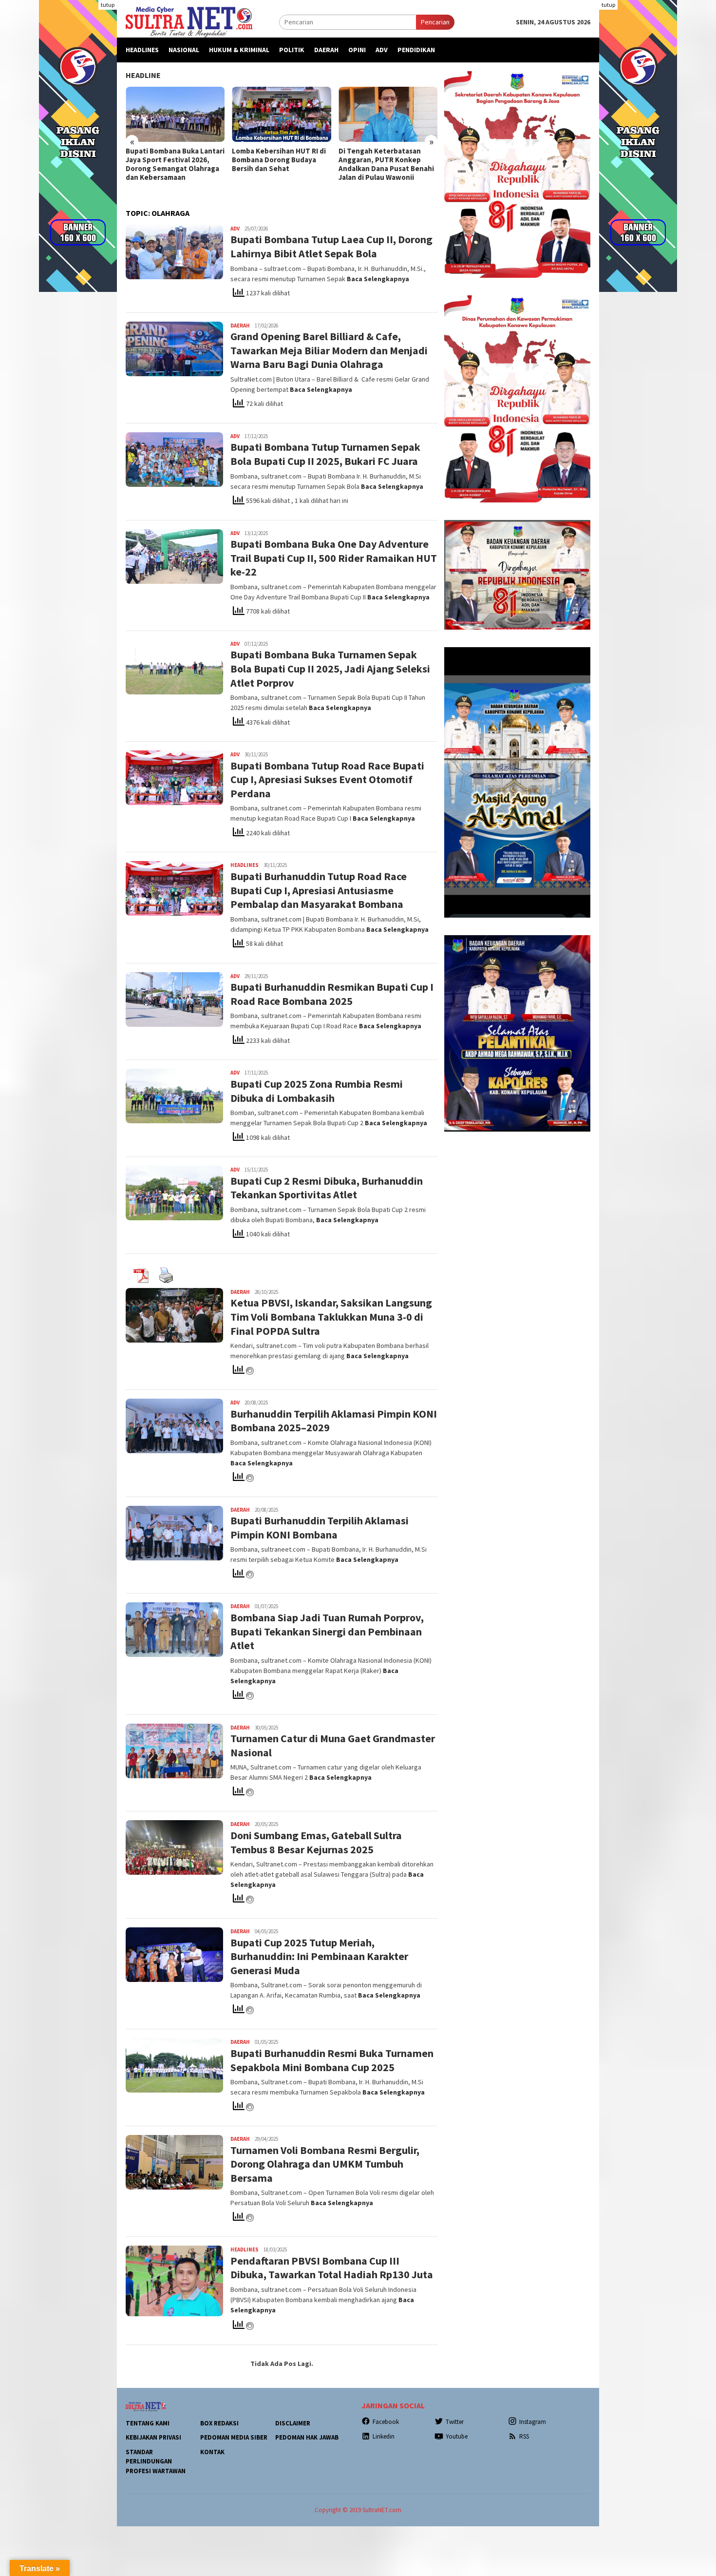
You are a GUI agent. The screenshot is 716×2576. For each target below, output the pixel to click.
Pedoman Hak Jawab (307, 2437)
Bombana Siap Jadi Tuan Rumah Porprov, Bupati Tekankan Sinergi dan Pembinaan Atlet (327, 1631)
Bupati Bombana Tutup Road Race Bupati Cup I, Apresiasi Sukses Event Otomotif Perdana (327, 779)
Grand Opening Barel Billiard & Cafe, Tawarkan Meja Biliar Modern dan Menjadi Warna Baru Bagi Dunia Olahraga (329, 350)
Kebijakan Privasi (153, 2437)
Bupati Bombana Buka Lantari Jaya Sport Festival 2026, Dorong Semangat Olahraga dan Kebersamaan (175, 164)
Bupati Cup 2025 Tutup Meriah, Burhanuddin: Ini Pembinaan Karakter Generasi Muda (319, 1956)
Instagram (533, 2422)
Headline (143, 75)
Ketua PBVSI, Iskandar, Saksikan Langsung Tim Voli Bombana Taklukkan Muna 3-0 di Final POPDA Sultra (331, 1317)
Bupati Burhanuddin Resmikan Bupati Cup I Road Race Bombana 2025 (332, 994)
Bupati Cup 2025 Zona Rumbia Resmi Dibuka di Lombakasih (317, 1091)
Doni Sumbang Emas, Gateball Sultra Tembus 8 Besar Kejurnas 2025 (316, 1842)
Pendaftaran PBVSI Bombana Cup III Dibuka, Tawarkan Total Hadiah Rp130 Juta (332, 2268)
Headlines (245, 865)
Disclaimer (293, 2423)
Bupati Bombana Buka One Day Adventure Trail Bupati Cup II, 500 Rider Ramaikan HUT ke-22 (334, 558)
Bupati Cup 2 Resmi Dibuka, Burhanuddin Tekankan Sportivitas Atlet (327, 1188)
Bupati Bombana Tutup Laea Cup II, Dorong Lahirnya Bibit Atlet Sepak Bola (331, 246)
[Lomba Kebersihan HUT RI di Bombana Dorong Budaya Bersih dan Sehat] (281, 115)
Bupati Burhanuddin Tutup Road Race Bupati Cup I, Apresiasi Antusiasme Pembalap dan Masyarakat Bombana (319, 890)
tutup (108, 5)
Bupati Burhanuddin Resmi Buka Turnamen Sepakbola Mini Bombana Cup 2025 (332, 2060)
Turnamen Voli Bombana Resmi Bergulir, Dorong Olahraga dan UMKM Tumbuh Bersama (325, 2164)
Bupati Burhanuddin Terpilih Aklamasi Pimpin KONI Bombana (320, 1528)
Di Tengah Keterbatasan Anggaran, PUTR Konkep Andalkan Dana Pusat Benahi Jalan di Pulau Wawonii (386, 164)
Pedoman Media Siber (234, 2437)
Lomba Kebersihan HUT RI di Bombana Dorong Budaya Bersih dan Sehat (279, 160)
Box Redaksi (219, 2423)
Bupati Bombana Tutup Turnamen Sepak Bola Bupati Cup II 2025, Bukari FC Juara (325, 454)
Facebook (386, 2422)
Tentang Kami (148, 2423)
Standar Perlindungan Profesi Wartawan (156, 2461)
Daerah (240, 326)
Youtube (457, 2436)
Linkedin (384, 2436)
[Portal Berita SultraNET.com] (189, 21)
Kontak (212, 2452)
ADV (235, 229)
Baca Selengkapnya (378, 279)
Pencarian (435, 22)
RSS (524, 2436)
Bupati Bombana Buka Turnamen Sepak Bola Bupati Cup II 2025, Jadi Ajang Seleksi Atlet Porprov (330, 668)
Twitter (455, 2422)
